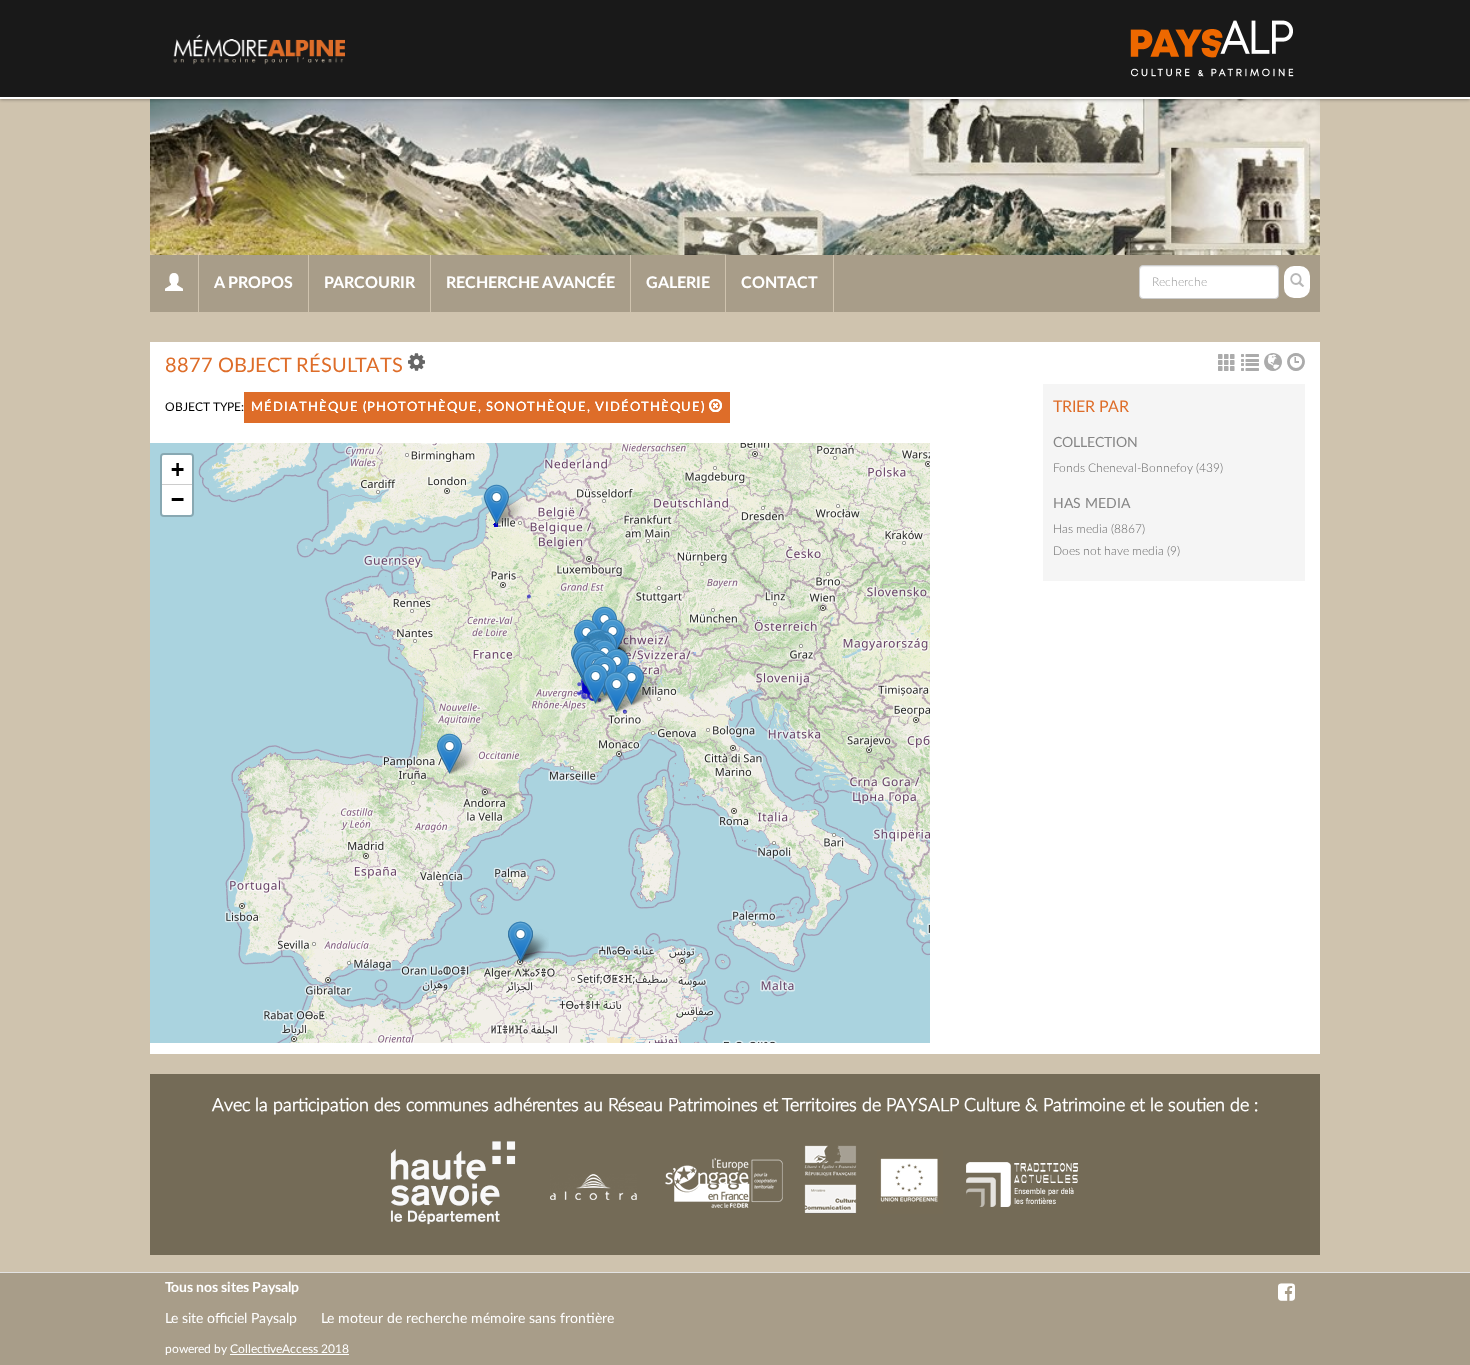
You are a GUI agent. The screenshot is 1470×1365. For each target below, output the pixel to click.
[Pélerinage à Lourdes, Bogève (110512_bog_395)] (449, 753)
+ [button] (177, 469)
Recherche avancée (530, 283)
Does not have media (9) (1116, 551)
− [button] (177, 499)
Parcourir (369, 283)
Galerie (678, 283)
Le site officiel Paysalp (231, 1319)
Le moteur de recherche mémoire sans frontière (467, 1319)
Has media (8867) (1099, 529)
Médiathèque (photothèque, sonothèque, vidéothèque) (480, 407)
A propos (253, 283)
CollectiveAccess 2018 (289, 1349)
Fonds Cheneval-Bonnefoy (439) (1138, 468)
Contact (779, 283)
